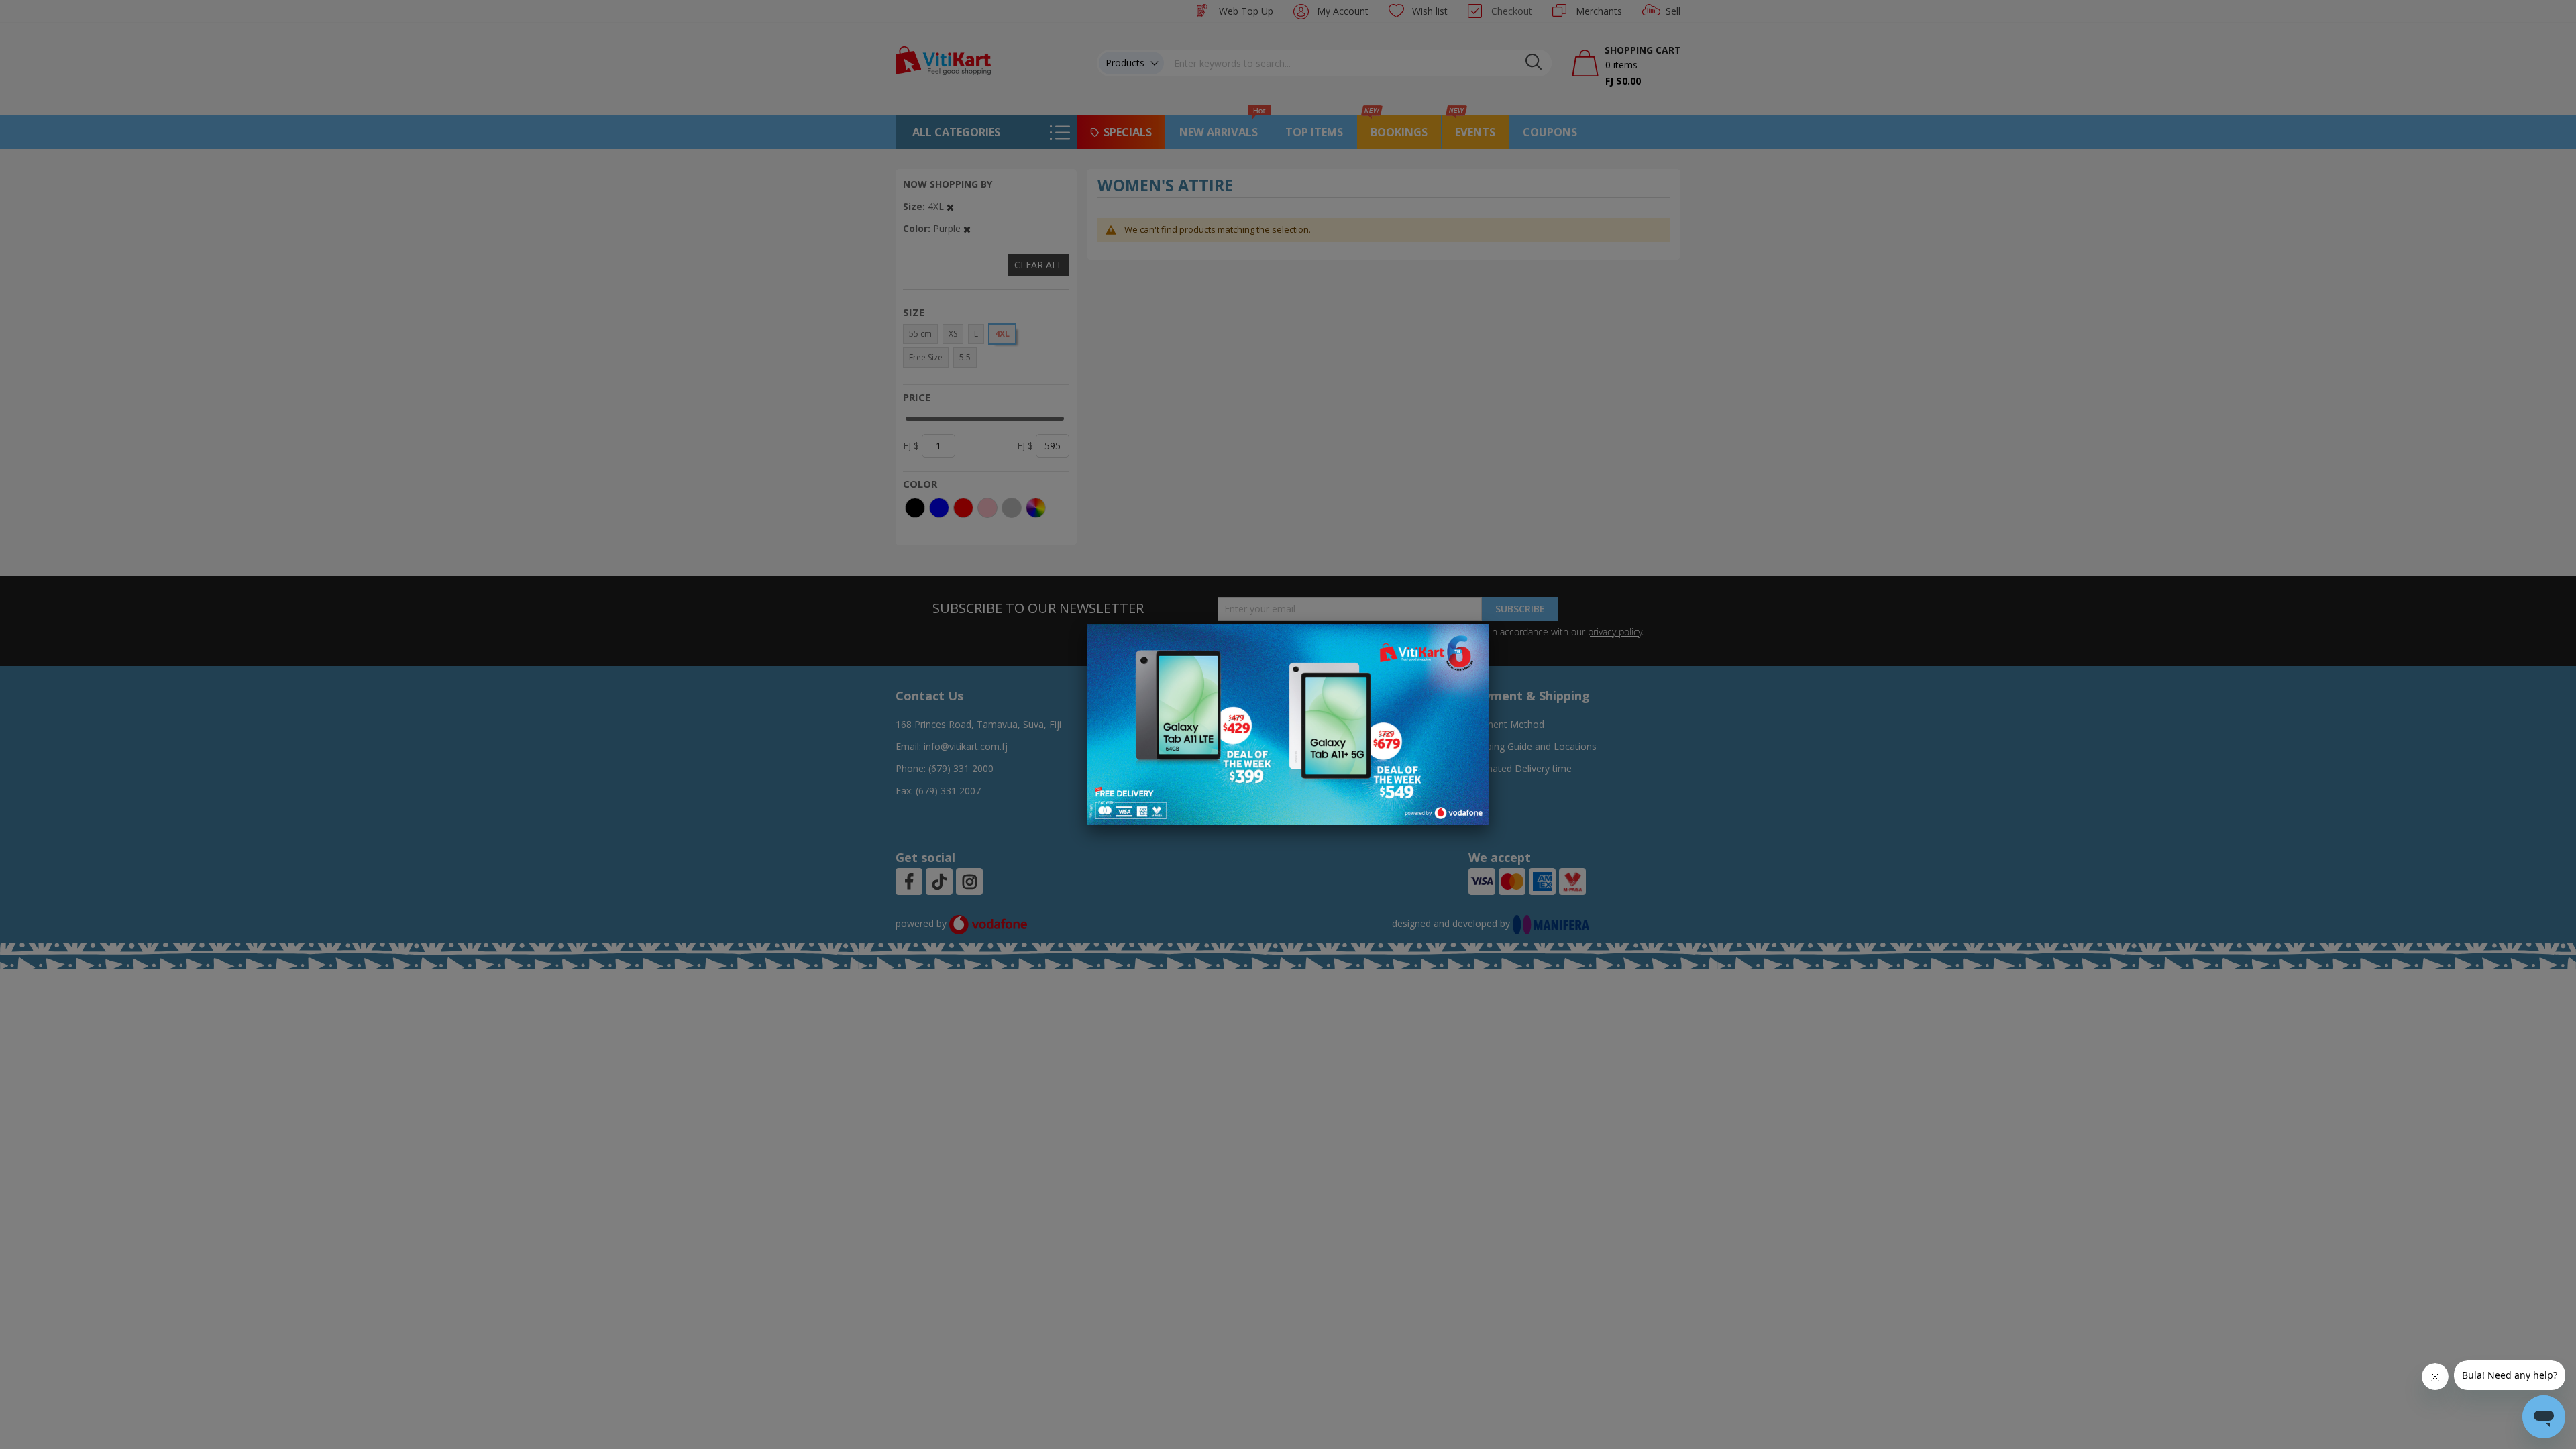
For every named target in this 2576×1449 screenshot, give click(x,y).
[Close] (1470, 641)
